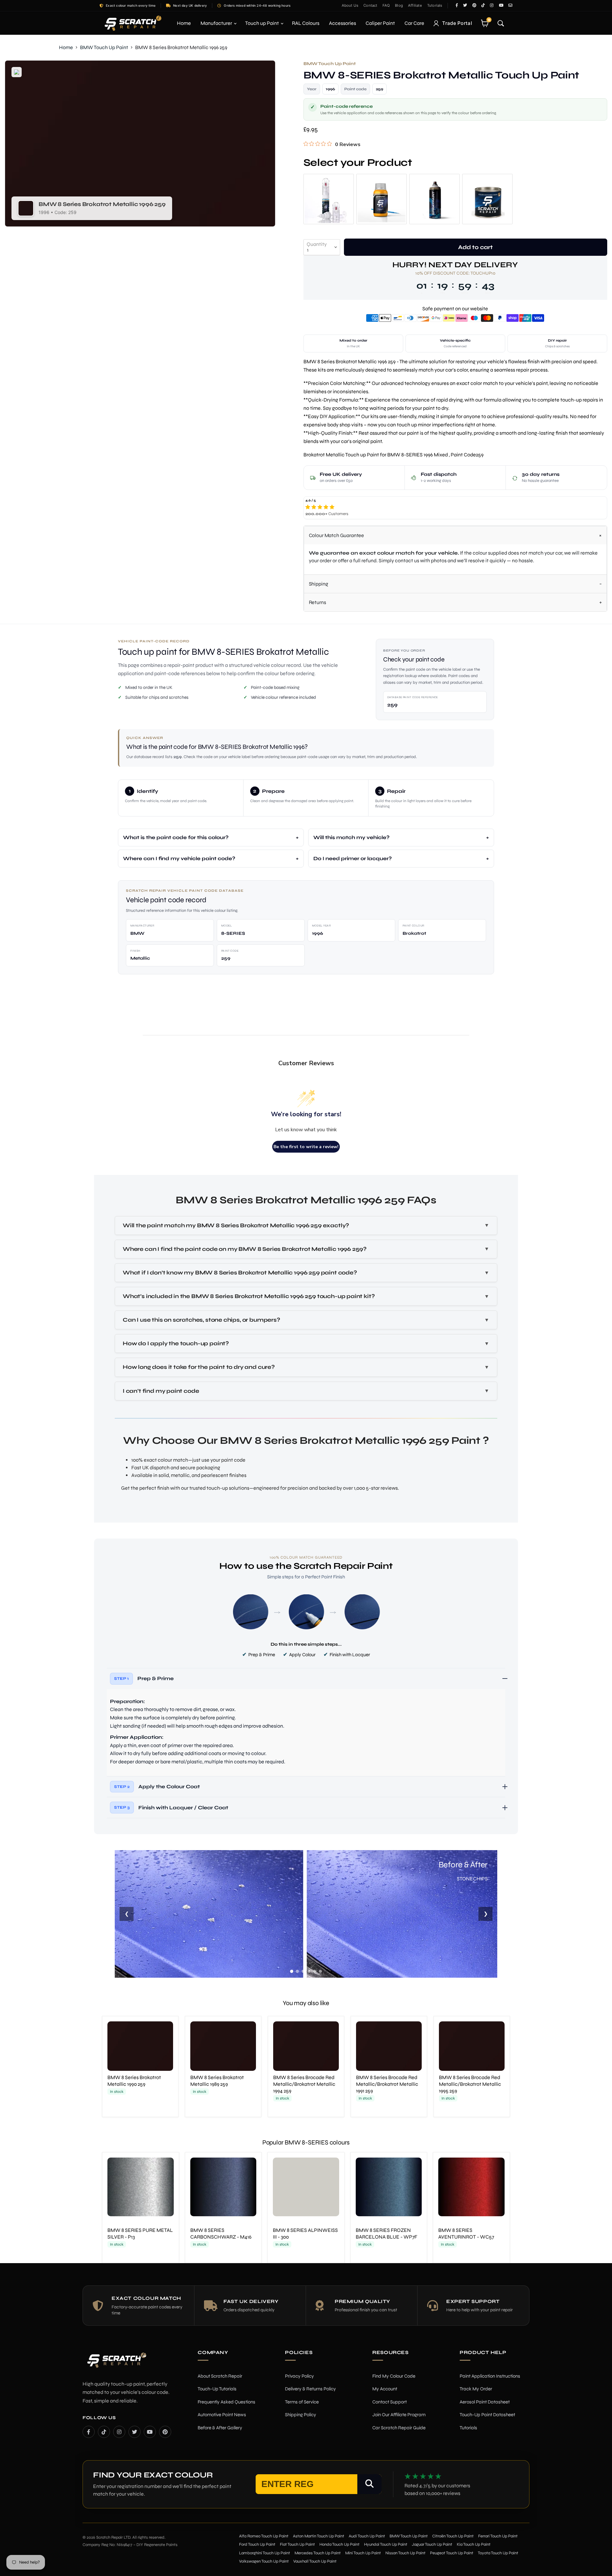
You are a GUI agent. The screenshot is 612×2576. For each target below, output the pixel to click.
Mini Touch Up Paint (363, 2553)
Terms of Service (302, 2402)
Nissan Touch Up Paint (405, 2553)
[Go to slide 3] (303, 1971)
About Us (350, 5)
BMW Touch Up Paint (104, 47)
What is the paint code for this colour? (176, 837)
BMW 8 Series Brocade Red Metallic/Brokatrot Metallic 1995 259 (470, 2084)
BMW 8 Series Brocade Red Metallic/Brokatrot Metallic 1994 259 (304, 2084)
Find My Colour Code (394, 2376)
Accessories (342, 23)
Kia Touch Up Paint (474, 2544)
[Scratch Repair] (132, 23)
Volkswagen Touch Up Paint (264, 2561)
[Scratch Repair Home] (116, 2364)
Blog (399, 5)
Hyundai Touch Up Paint (386, 2544)
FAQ (386, 5)
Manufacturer (217, 23)
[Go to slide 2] (297, 1971)
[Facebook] (89, 2432)
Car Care (414, 23)
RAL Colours (306, 23)
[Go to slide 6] (320, 1971)
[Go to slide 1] (292, 1971)
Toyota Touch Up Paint (498, 2553)
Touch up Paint (262, 23)
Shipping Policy (301, 2415)
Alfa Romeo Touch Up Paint (264, 2536)
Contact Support (390, 2402)
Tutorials (435, 5)
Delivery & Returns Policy (310, 2389)
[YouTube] (150, 2432)
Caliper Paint (380, 23)
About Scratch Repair (220, 2376)
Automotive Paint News (222, 2415)
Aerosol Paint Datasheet (485, 2402)
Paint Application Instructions (490, 2376)
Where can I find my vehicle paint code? (179, 858)
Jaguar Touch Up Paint (432, 2544)
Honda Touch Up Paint (339, 2544)
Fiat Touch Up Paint (297, 2544)
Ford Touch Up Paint (257, 2544)
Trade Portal (457, 23)
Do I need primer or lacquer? (353, 858)
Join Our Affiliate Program (399, 2415)
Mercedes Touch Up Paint (318, 2553)
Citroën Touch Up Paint (453, 2536)
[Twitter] (135, 2432)
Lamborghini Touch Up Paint (265, 2553)
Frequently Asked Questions (226, 2402)
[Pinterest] (165, 2432)
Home (184, 23)
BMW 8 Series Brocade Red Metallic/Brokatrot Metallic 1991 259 (387, 2084)
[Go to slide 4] (309, 1971)
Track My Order (476, 2389)
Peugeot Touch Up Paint (452, 2553)
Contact (370, 5)
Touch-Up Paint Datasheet (487, 2415)
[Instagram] (119, 2432)
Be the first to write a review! (306, 1147)
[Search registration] (369, 2484)
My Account (385, 2389)
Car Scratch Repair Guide (399, 2428)
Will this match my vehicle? (351, 837)
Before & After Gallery (220, 2428)
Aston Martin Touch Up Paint (319, 2536)
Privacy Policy (299, 2376)
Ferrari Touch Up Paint (498, 2536)
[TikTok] (104, 2432)
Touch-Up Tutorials (217, 2389)
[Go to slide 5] (315, 1971)
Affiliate (415, 5)
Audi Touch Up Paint (367, 2536)
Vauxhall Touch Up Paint (315, 2561)
